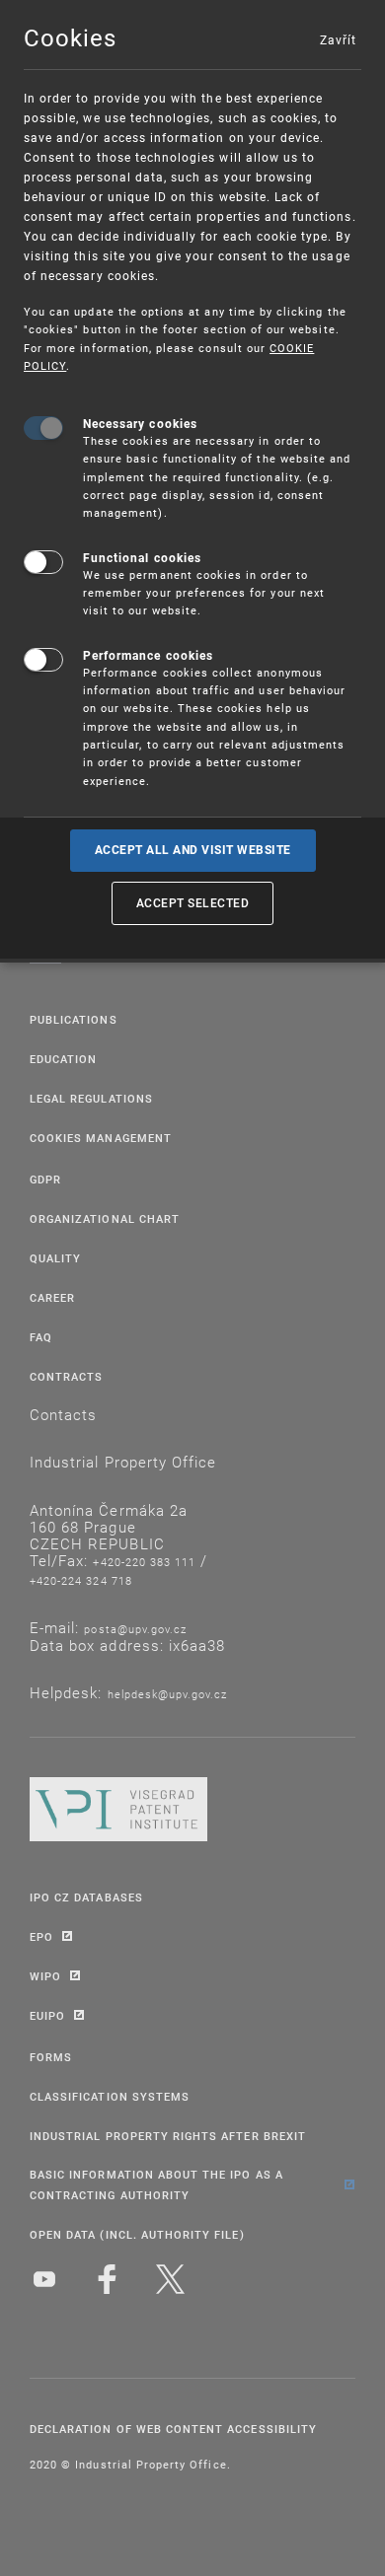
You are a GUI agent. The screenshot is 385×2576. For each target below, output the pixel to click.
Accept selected (193, 902)
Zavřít (338, 39)
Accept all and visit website (193, 850)
